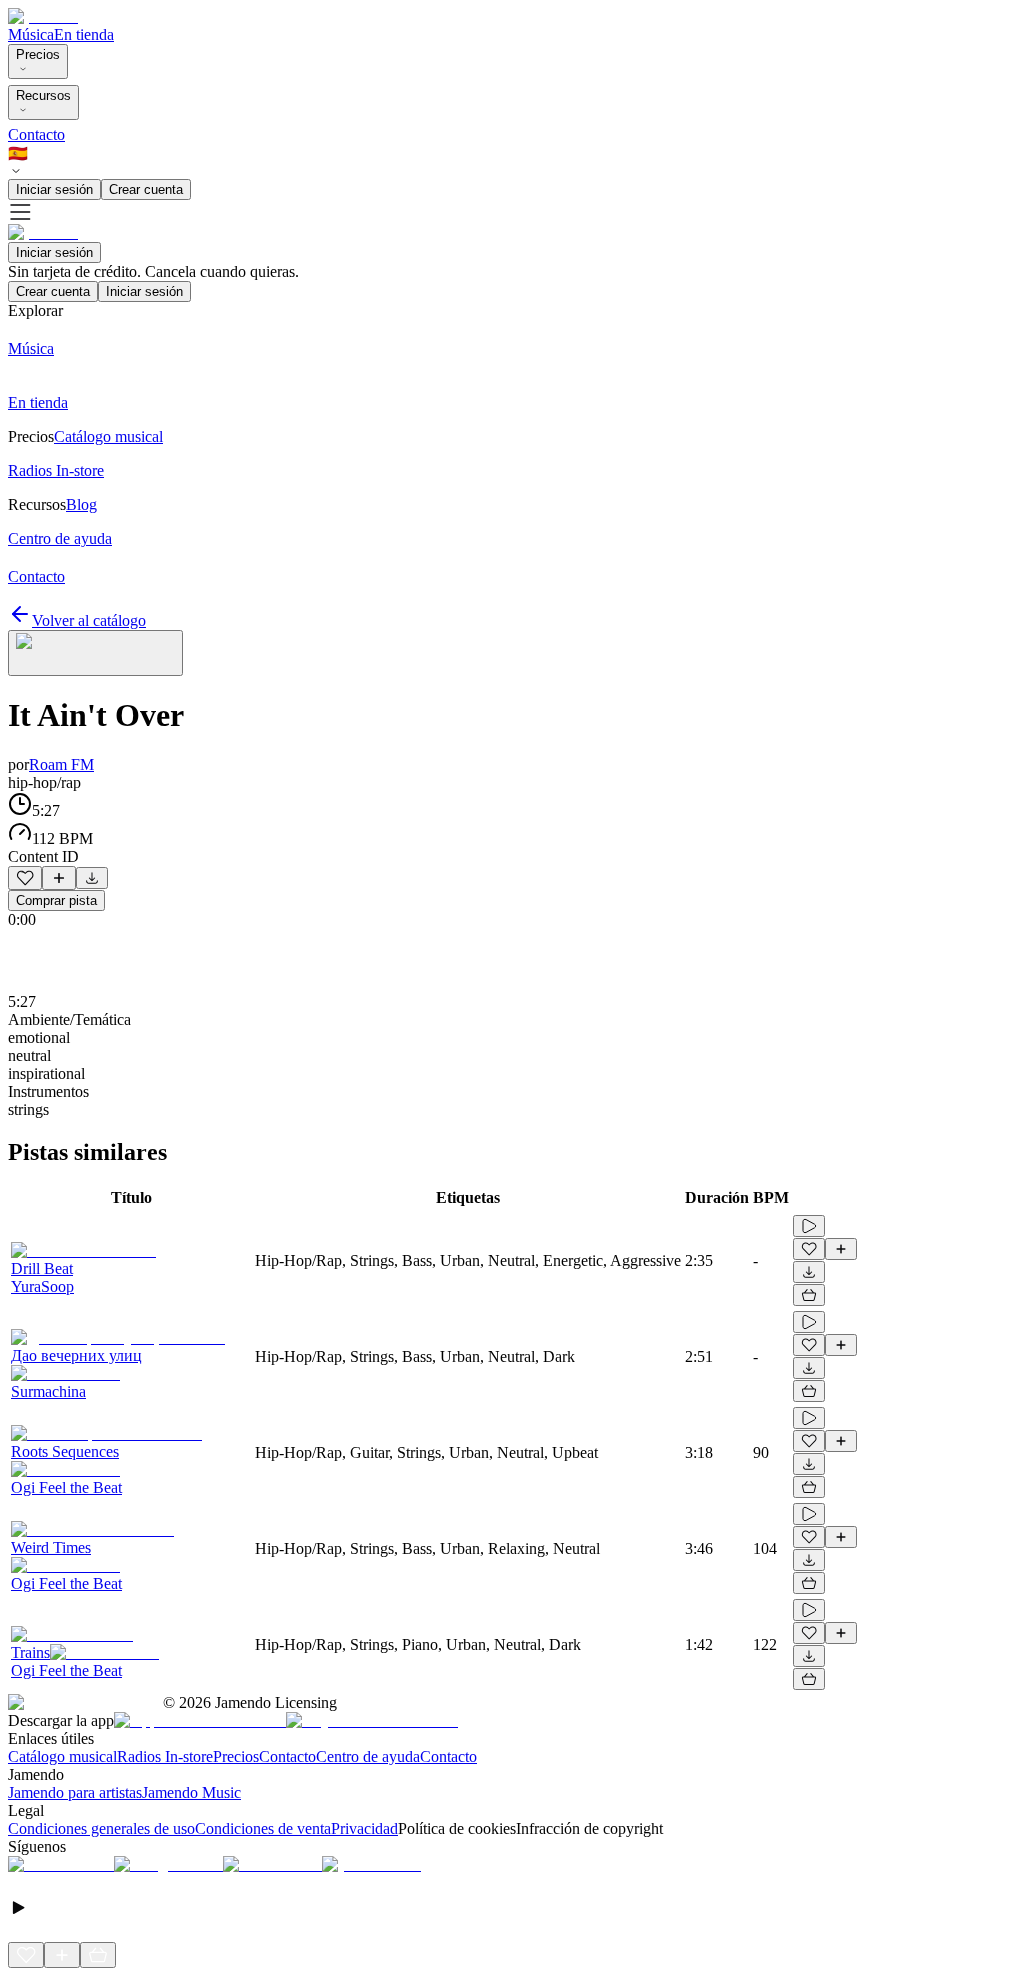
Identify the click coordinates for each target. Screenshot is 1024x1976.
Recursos (43, 95)
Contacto (36, 134)
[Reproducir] (809, 1226)
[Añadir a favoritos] (25, 878)
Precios (38, 54)
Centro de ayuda (368, 1756)
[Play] (95, 653)
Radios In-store (165, 1756)
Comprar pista (56, 900)
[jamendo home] (43, 16)
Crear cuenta (146, 189)
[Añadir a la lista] (59, 878)
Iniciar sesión (54, 189)
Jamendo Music (191, 1792)
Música (31, 34)
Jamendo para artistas (75, 1792)
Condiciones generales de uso (101, 1828)
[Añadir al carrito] (809, 1295)
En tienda (84, 34)
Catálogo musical (62, 1756)
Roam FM (61, 764)
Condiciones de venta (263, 1828)
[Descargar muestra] (92, 878)
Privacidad (364, 1828)
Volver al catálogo (89, 620)
